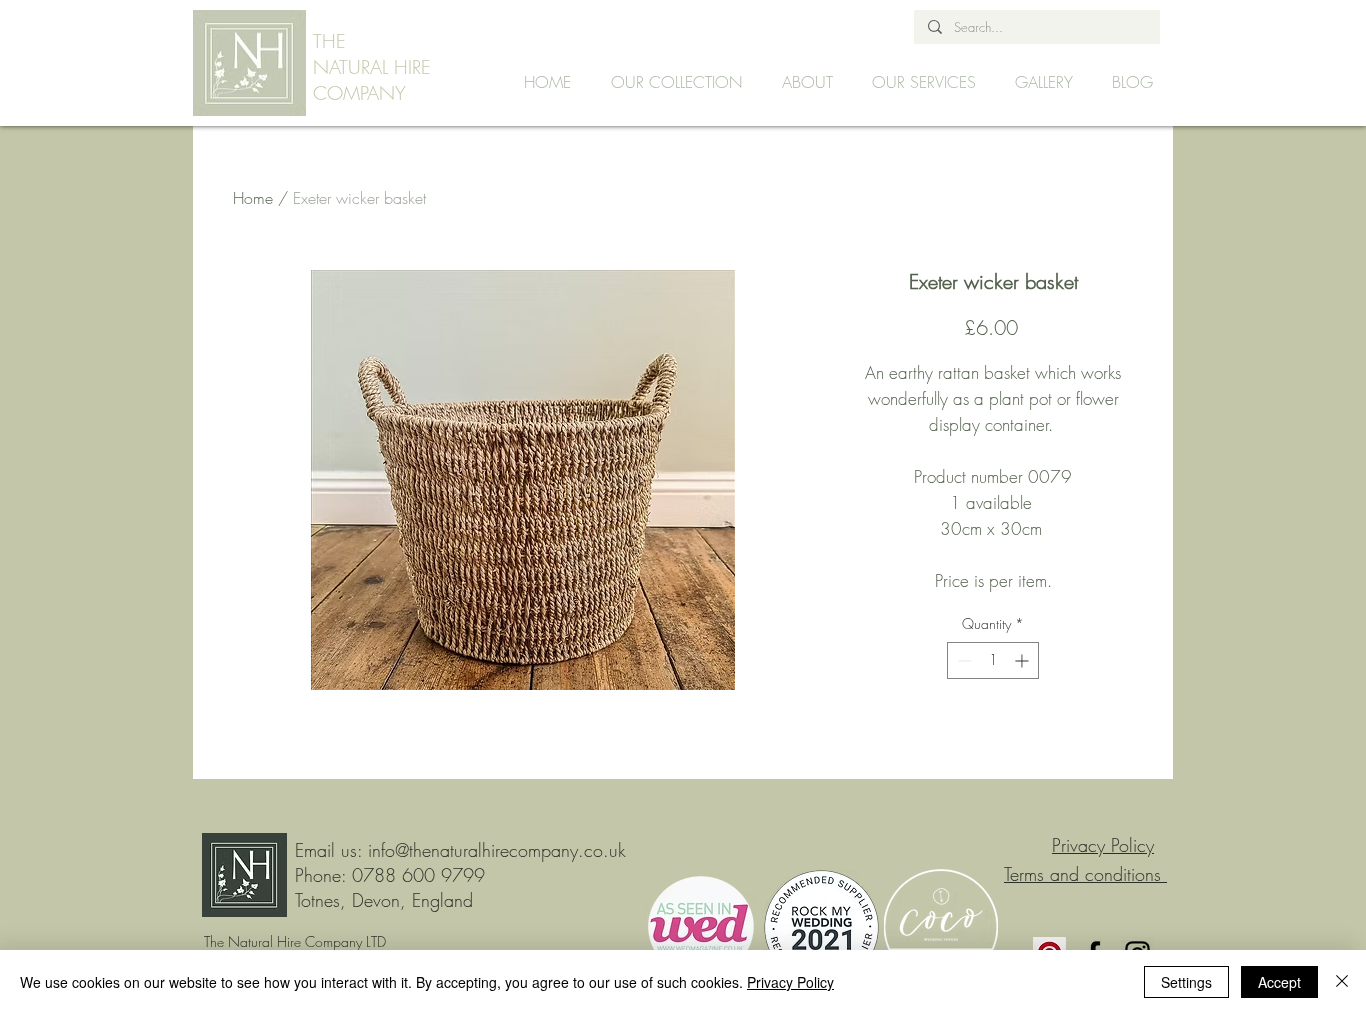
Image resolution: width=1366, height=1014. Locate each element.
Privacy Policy (790, 982)
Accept (1279, 982)
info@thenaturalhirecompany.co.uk (497, 850)
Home (253, 198)
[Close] (1342, 982)
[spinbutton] (993, 660)
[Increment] (1023, 660)
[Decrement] (962, 660)
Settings (1186, 982)
